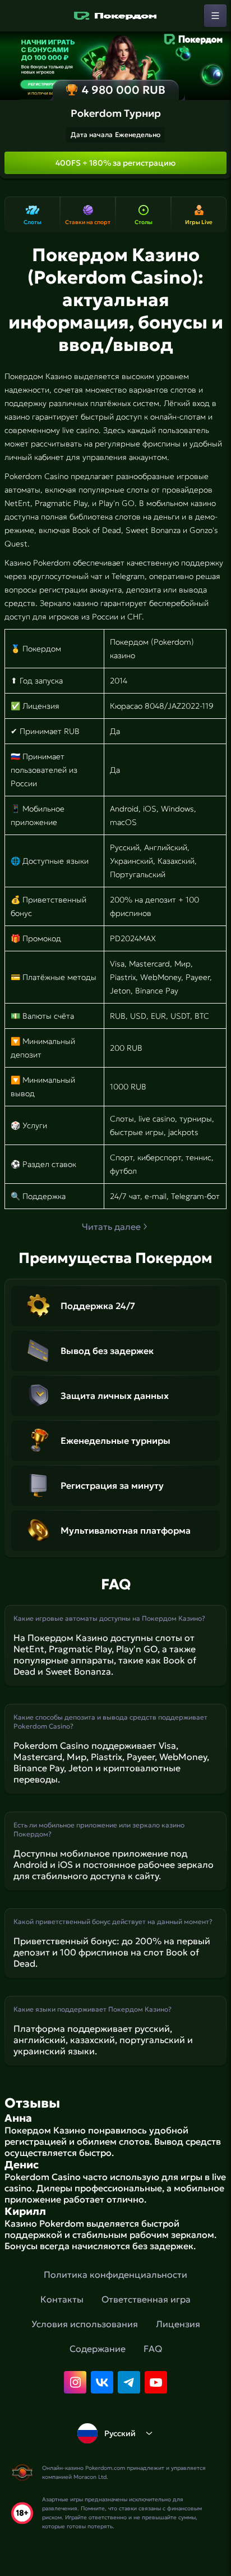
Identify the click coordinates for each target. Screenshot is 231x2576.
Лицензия (178, 2324)
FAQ (153, 2349)
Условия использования (85, 2324)
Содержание (98, 2349)
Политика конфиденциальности (115, 2274)
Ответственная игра (146, 2299)
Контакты (62, 2299)
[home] (115, 16)
